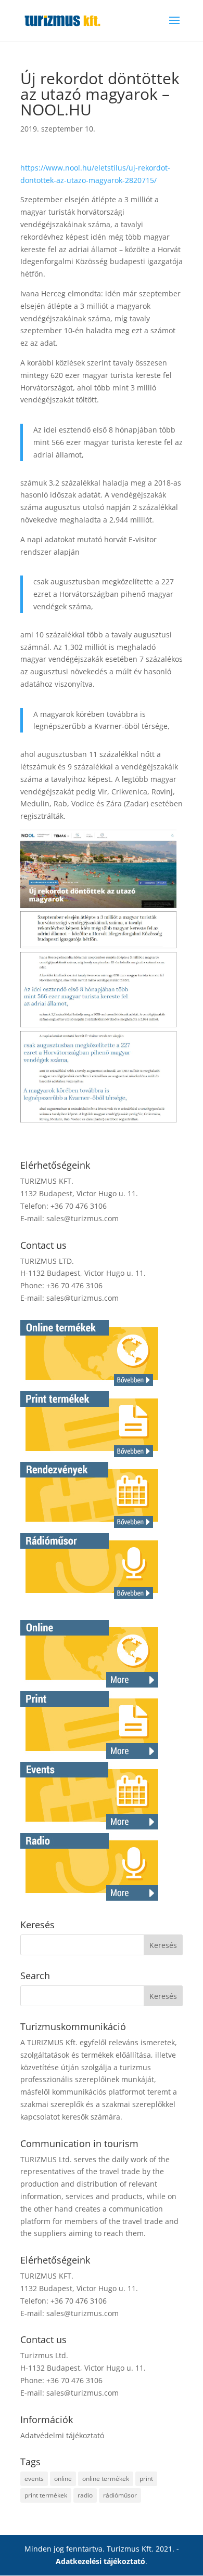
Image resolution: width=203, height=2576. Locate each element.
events (34, 2479)
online (63, 2479)
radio (85, 2495)
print (146, 2479)
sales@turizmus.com (83, 1218)
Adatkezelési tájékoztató (100, 2561)
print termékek (46, 2495)
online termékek (106, 2479)
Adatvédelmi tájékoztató (62, 2435)
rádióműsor (120, 2495)
